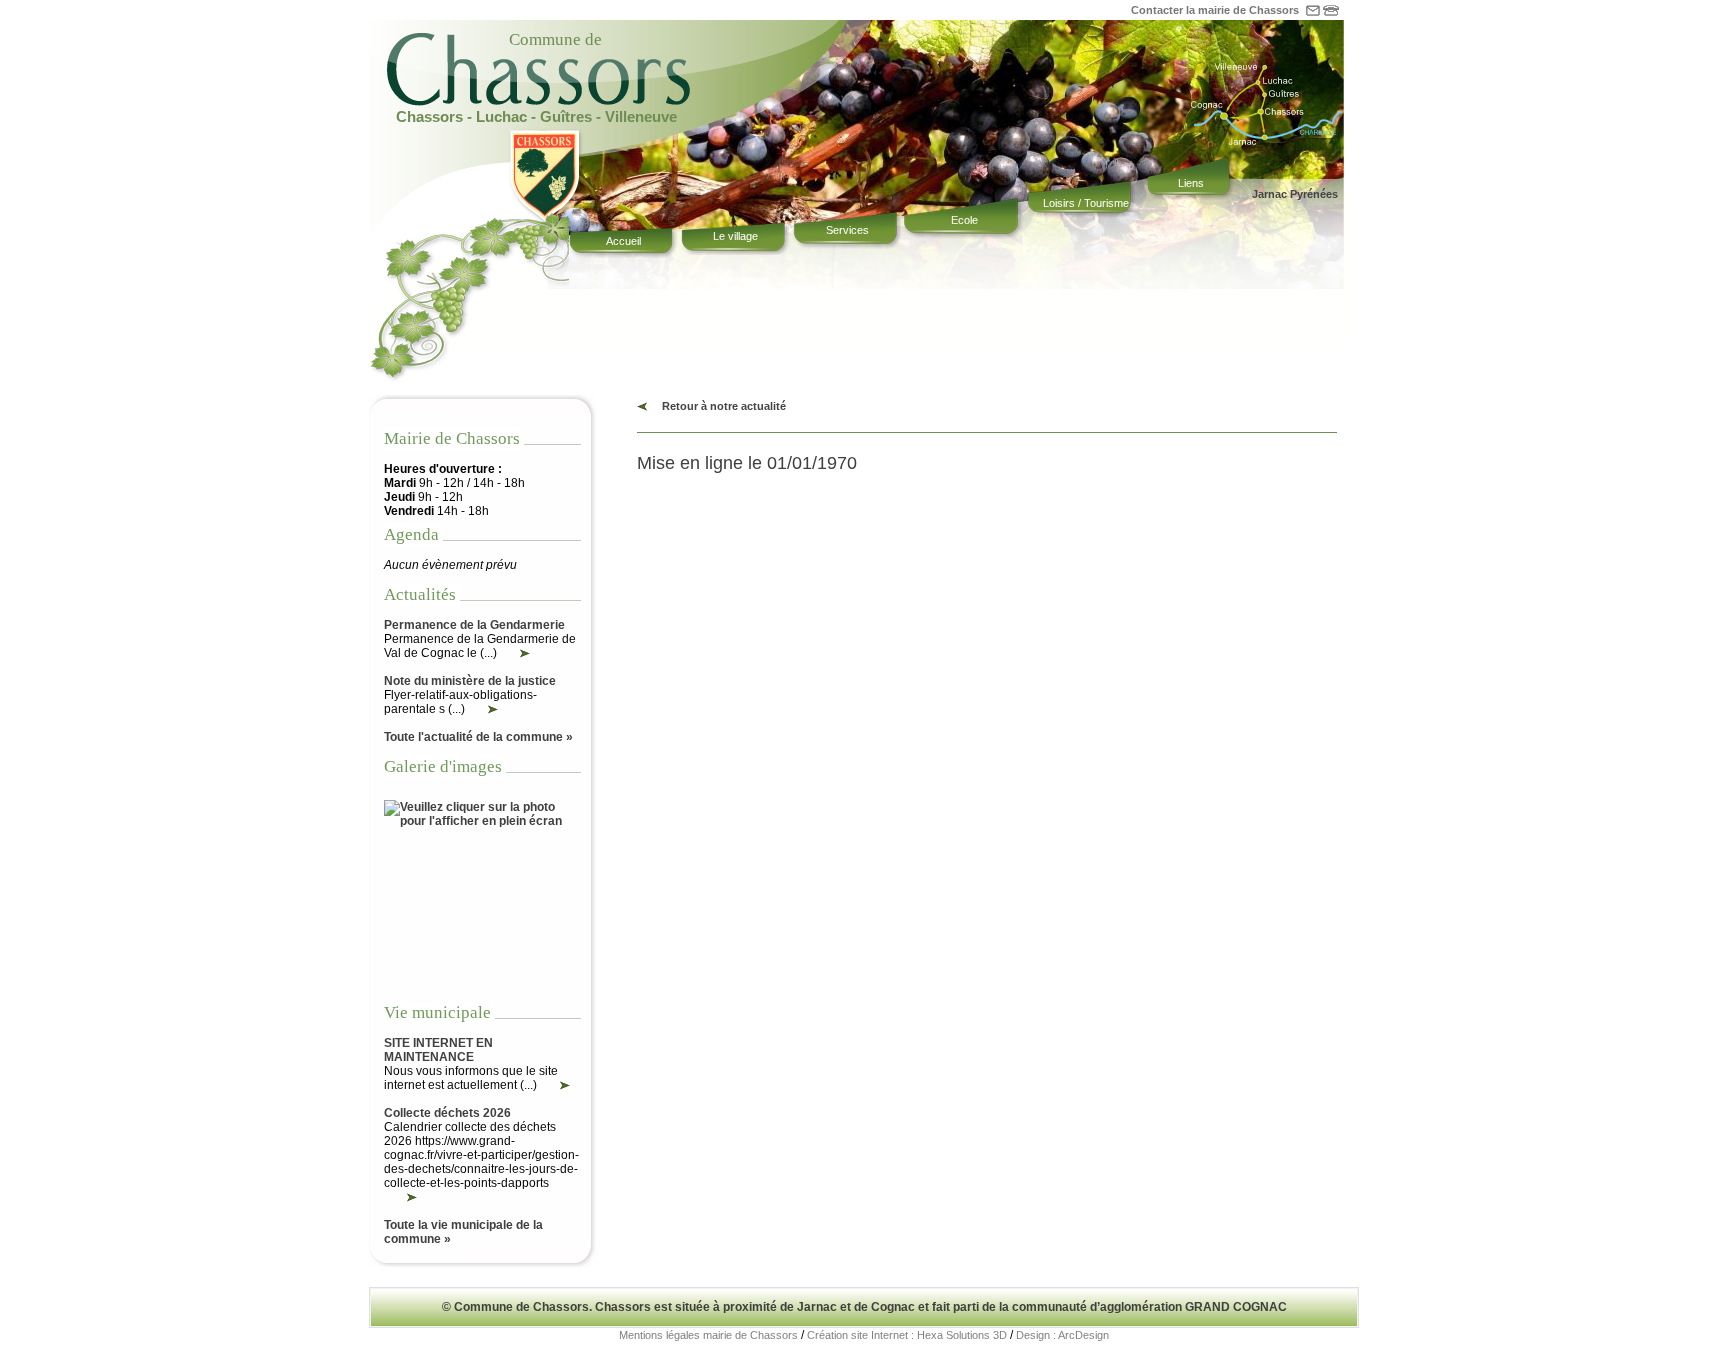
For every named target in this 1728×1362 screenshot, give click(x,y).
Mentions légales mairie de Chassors (708, 1335)
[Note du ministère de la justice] (481, 709)
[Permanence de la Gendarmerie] (513, 653)
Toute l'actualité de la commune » (478, 737)
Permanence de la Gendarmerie (474, 625)
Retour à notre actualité (724, 406)
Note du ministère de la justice (470, 681)
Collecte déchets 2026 (447, 1113)
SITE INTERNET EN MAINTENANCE (438, 1050)
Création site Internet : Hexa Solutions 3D (907, 1335)
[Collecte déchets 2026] (400, 1197)
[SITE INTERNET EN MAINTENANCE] (553, 1085)
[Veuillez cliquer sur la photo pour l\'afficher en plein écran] (482, 821)
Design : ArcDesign (1062, 1335)
